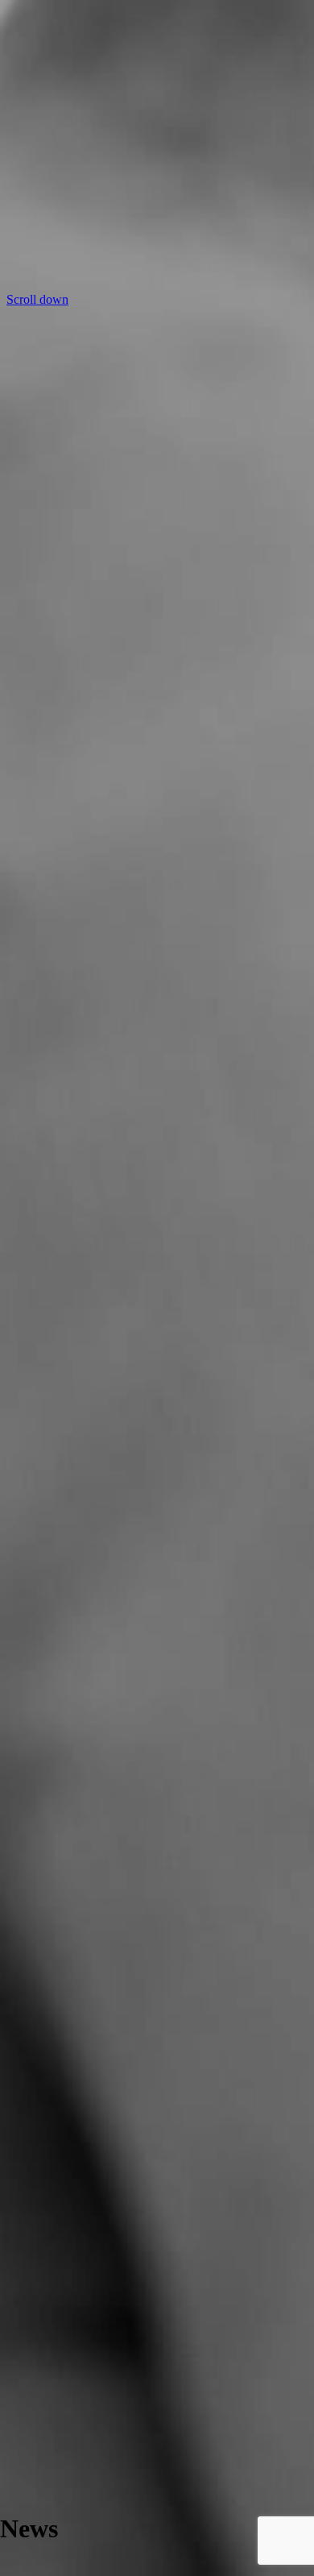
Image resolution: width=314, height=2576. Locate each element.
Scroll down (37, 299)
